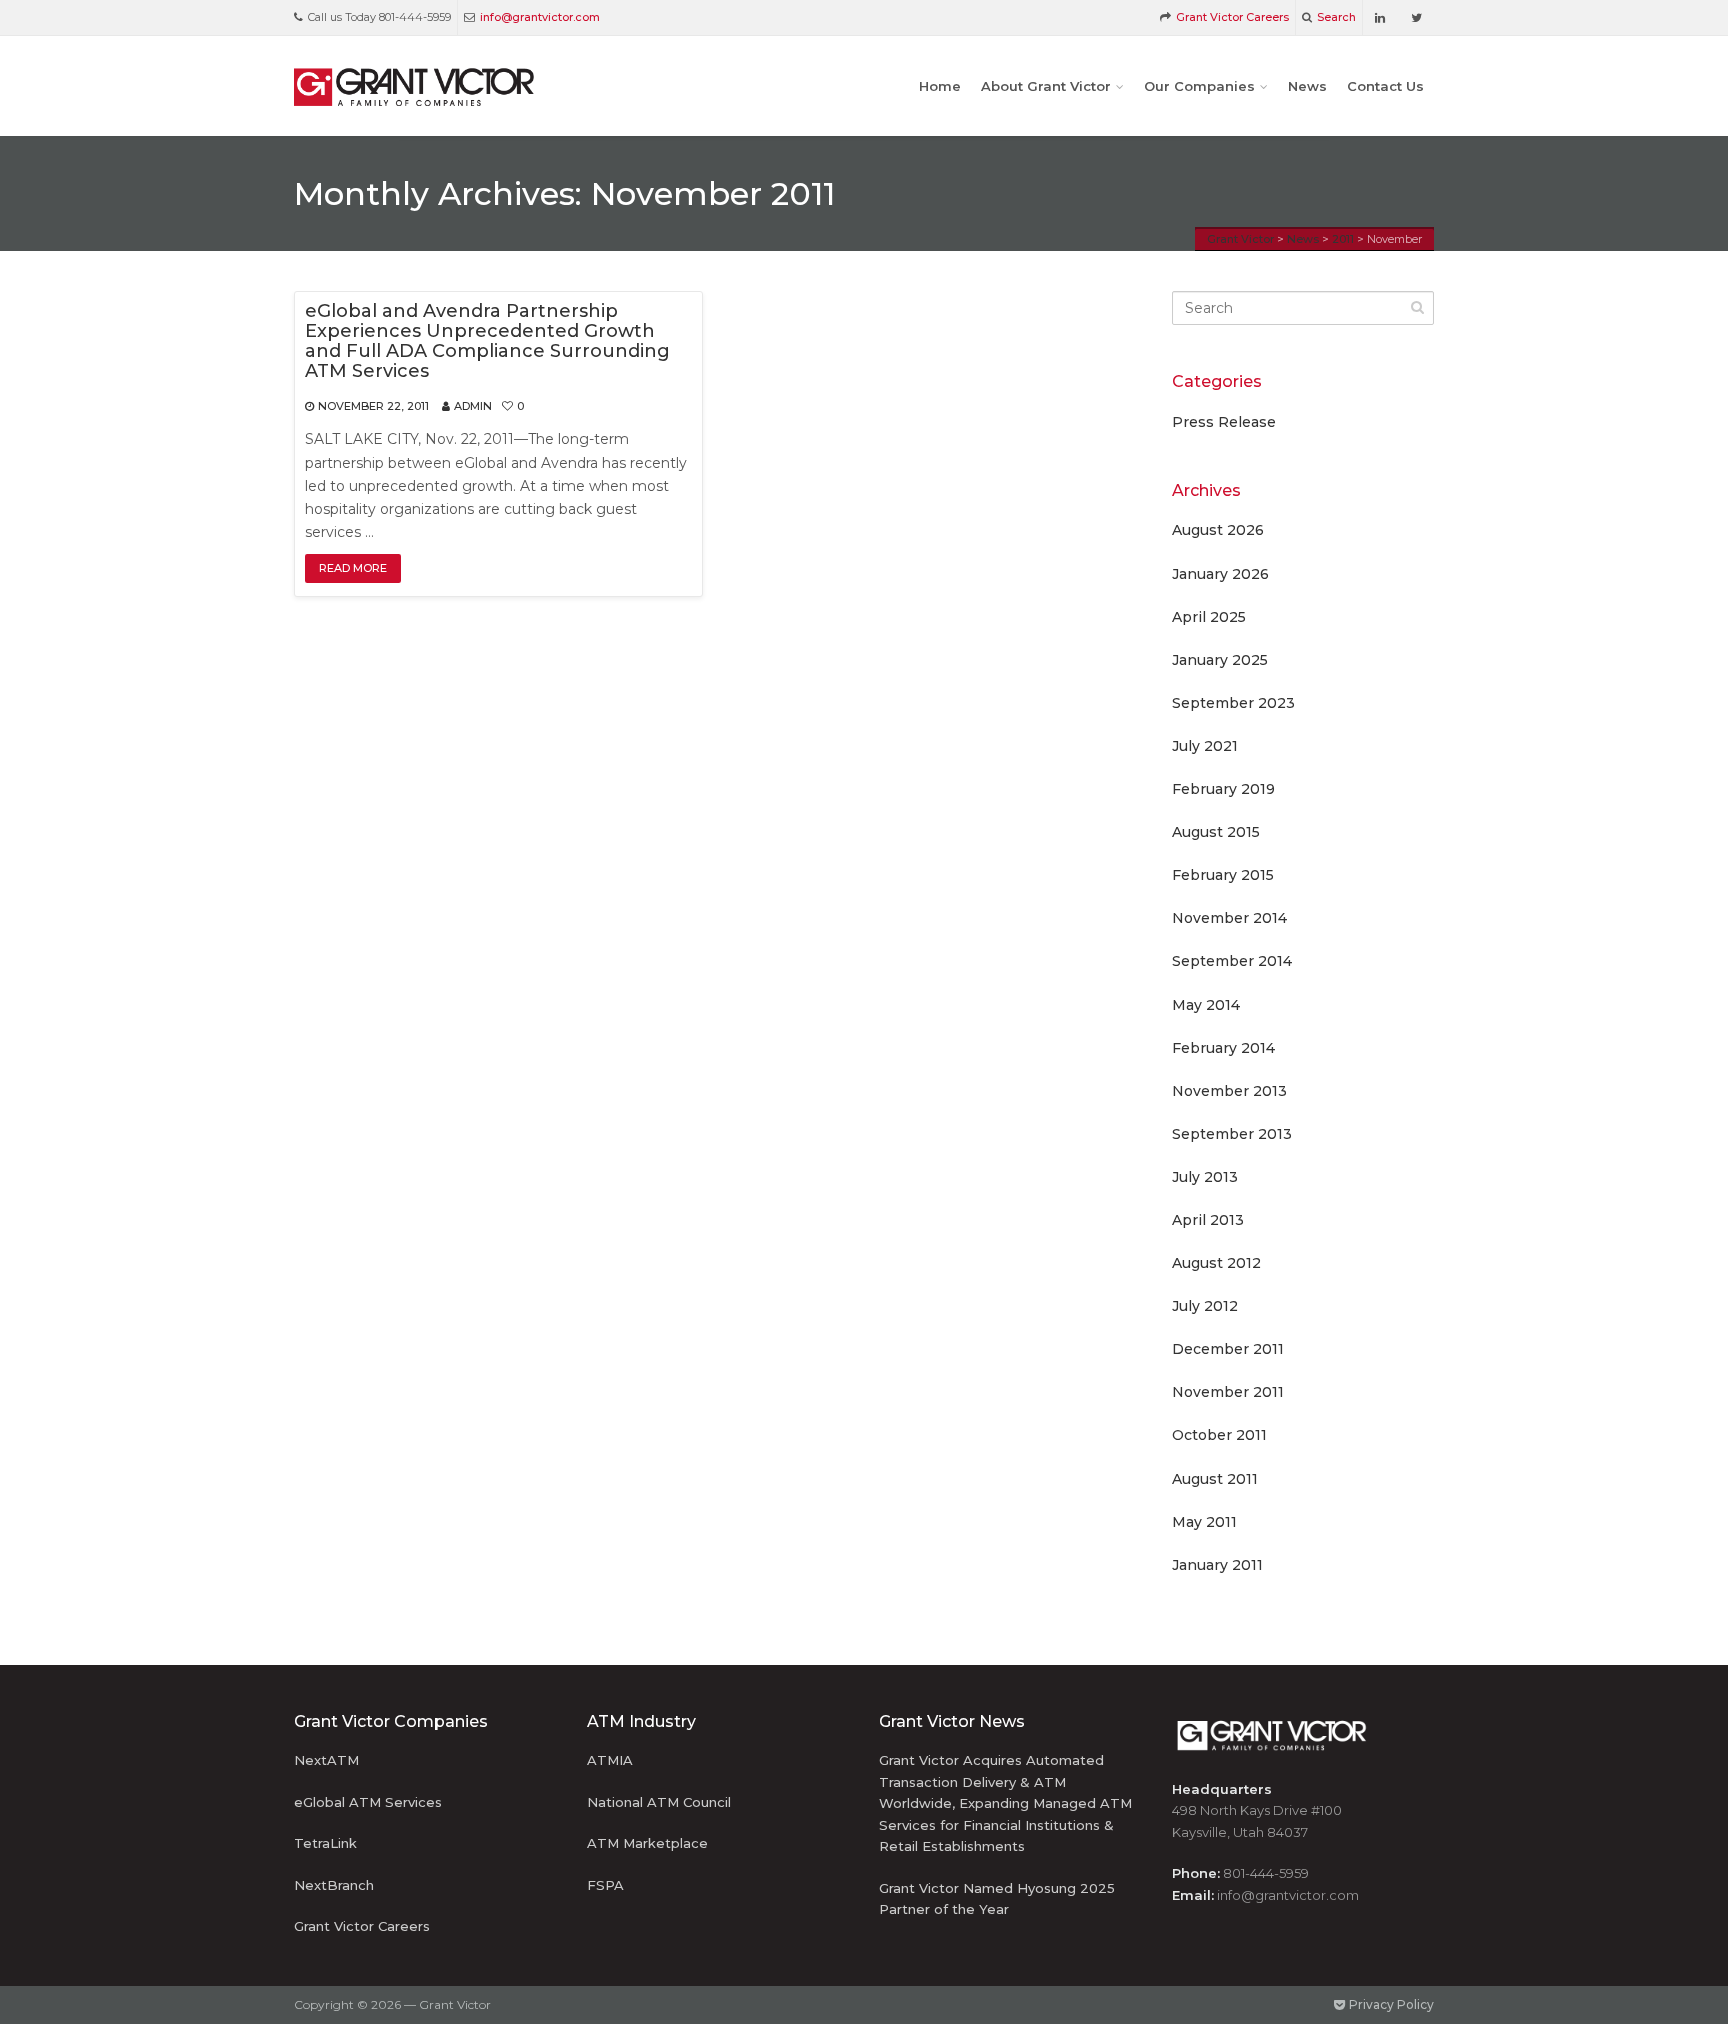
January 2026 (1220, 574)
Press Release (1224, 422)
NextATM (326, 1760)
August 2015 (1216, 832)
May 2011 (1204, 1522)
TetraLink (325, 1843)
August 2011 (1215, 1479)
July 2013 (1205, 1177)
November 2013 (1229, 1091)
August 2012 (1216, 1263)
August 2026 (1218, 530)
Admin (473, 406)
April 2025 (1209, 617)
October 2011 (1219, 1435)
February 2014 (1223, 1048)
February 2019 (1223, 789)
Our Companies (1199, 86)
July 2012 (1205, 1306)
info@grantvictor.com (540, 17)
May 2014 (1206, 1005)
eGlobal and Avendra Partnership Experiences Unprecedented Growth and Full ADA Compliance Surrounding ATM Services (487, 341)
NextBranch (334, 1885)
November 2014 (1229, 918)
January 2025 (1220, 660)
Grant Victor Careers (1232, 17)
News (1307, 86)
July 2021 (1205, 746)
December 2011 (1228, 1349)
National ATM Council (659, 1802)
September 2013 (1232, 1134)
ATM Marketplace (647, 1843)
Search (1336, 17)
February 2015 (1223, 875)
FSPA (605, 1885)
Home (940, 86)
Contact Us (1385, 86)
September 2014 (1232, 961)
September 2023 (1233, 703)
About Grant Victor (1046, 86)
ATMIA (610, 1760)
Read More (353, 568)
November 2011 (1228, 1392)
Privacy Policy (1390, 2004)
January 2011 (1217, 1565)
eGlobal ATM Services (368, 1802)
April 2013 (1208, 1220)
